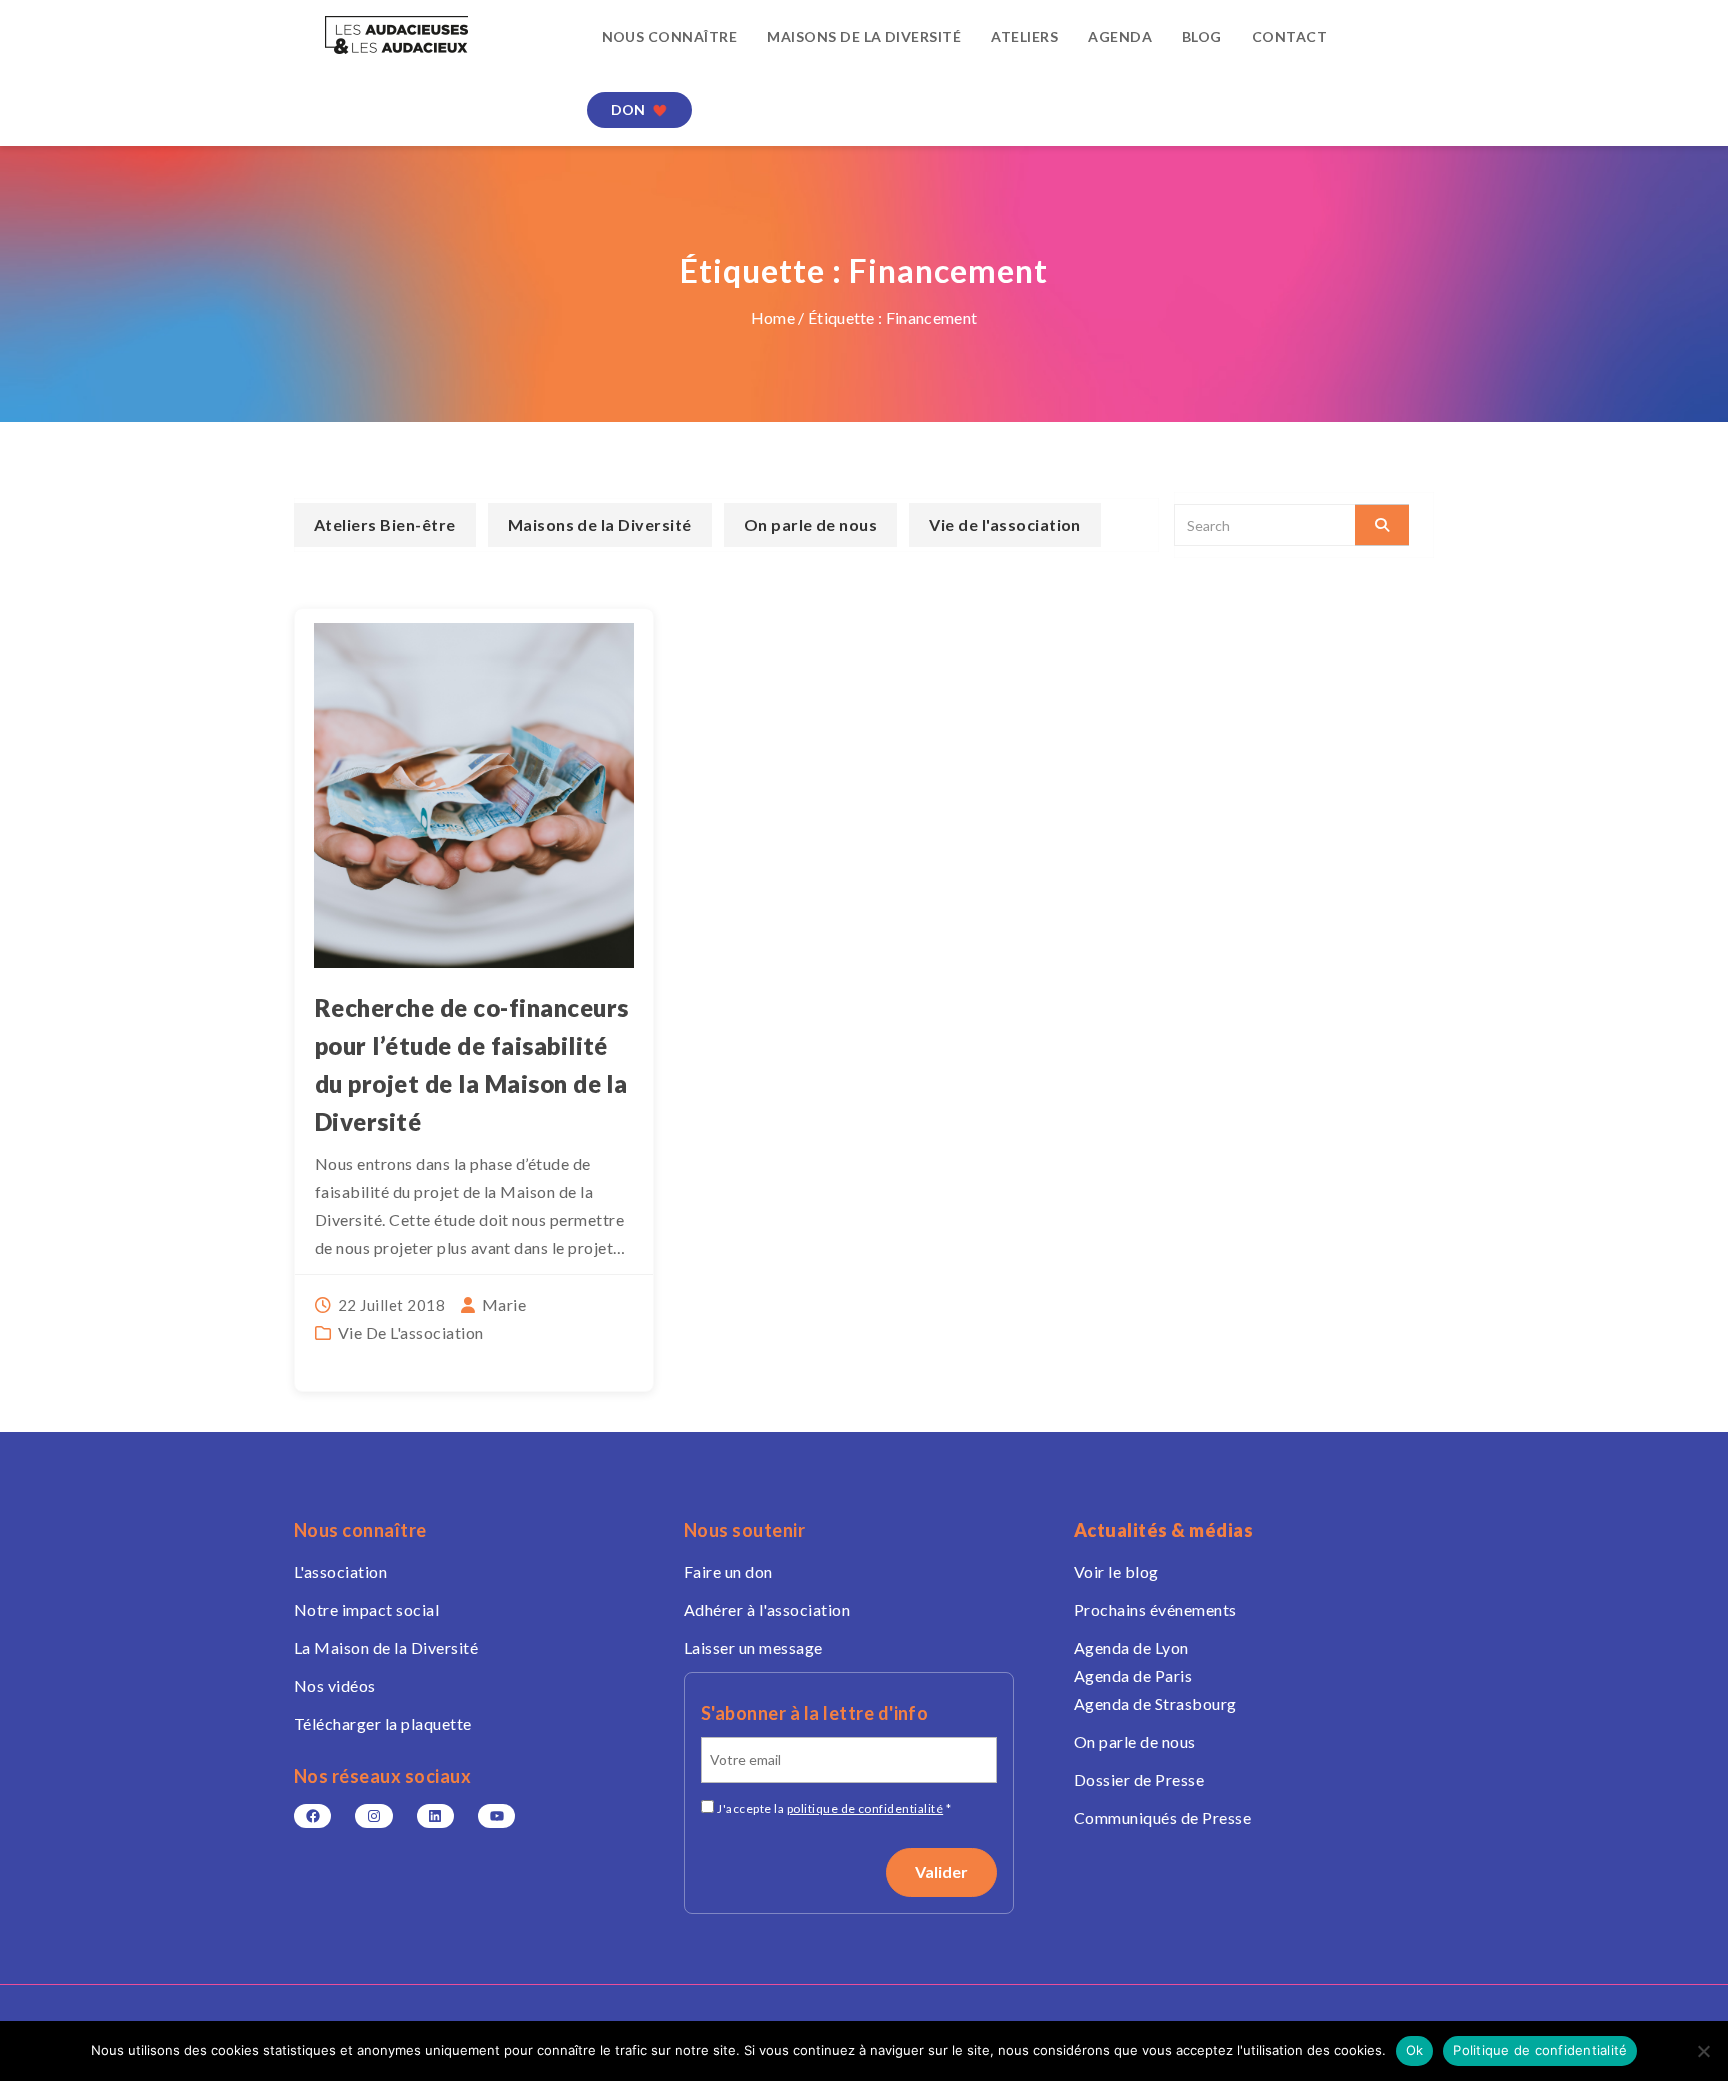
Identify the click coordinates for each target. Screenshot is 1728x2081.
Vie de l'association (411, 1332)
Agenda (1120, 36)
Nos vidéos (335, 1685)
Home (773, 317)
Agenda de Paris (1133, 1675)
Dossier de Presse (1139, 1779)
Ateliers (1024, 36)
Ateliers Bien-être (385, 524)
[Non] (1703, 2051)
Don (628, 109)
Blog (1202, 36)
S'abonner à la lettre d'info (814, 1713)
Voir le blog (1116, 1571)
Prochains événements (1155, 1609)
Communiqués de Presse (1162, 1817)
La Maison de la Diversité (386, 1647)
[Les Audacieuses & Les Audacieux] (425, 35)
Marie (504, 1304)
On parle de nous (811, 524)
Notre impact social (366, 1609)
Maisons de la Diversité (864, 36)
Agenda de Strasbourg (1155, 1703)
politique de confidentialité (865, 1808)
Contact (1289, 36)
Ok (1415, 2050)
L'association (340, 1571)
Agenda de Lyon (1131, 1647)
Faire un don (728, 1571)
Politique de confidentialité (1540, 2050)
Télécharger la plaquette (383, 1723)
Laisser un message (753, 1647)
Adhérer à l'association (767, 1609)
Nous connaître (670, 36)
